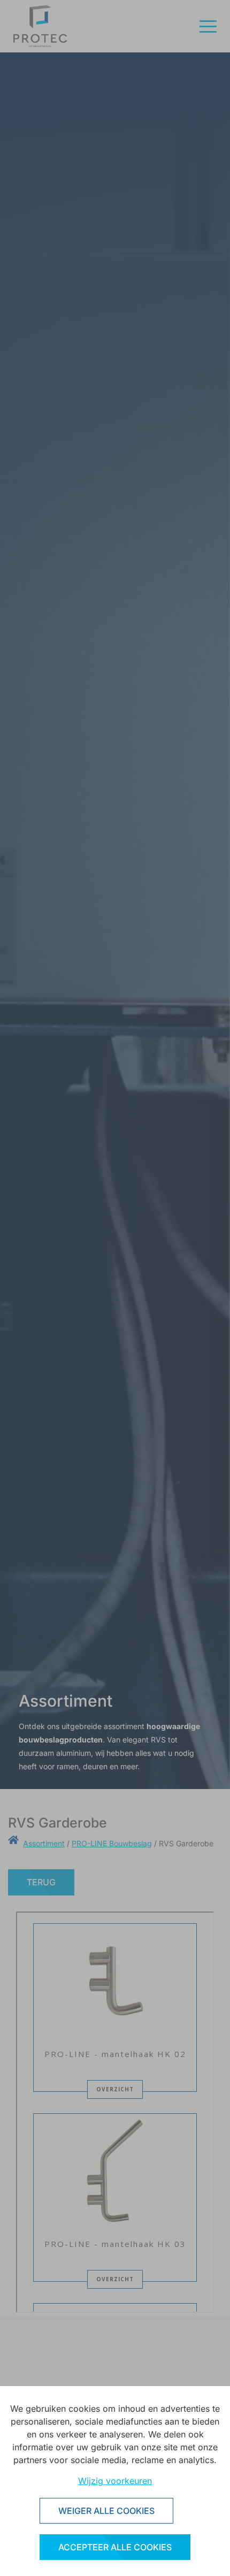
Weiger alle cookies (106, 2511)
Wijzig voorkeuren (115, 2481)
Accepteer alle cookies (115, 2547)
